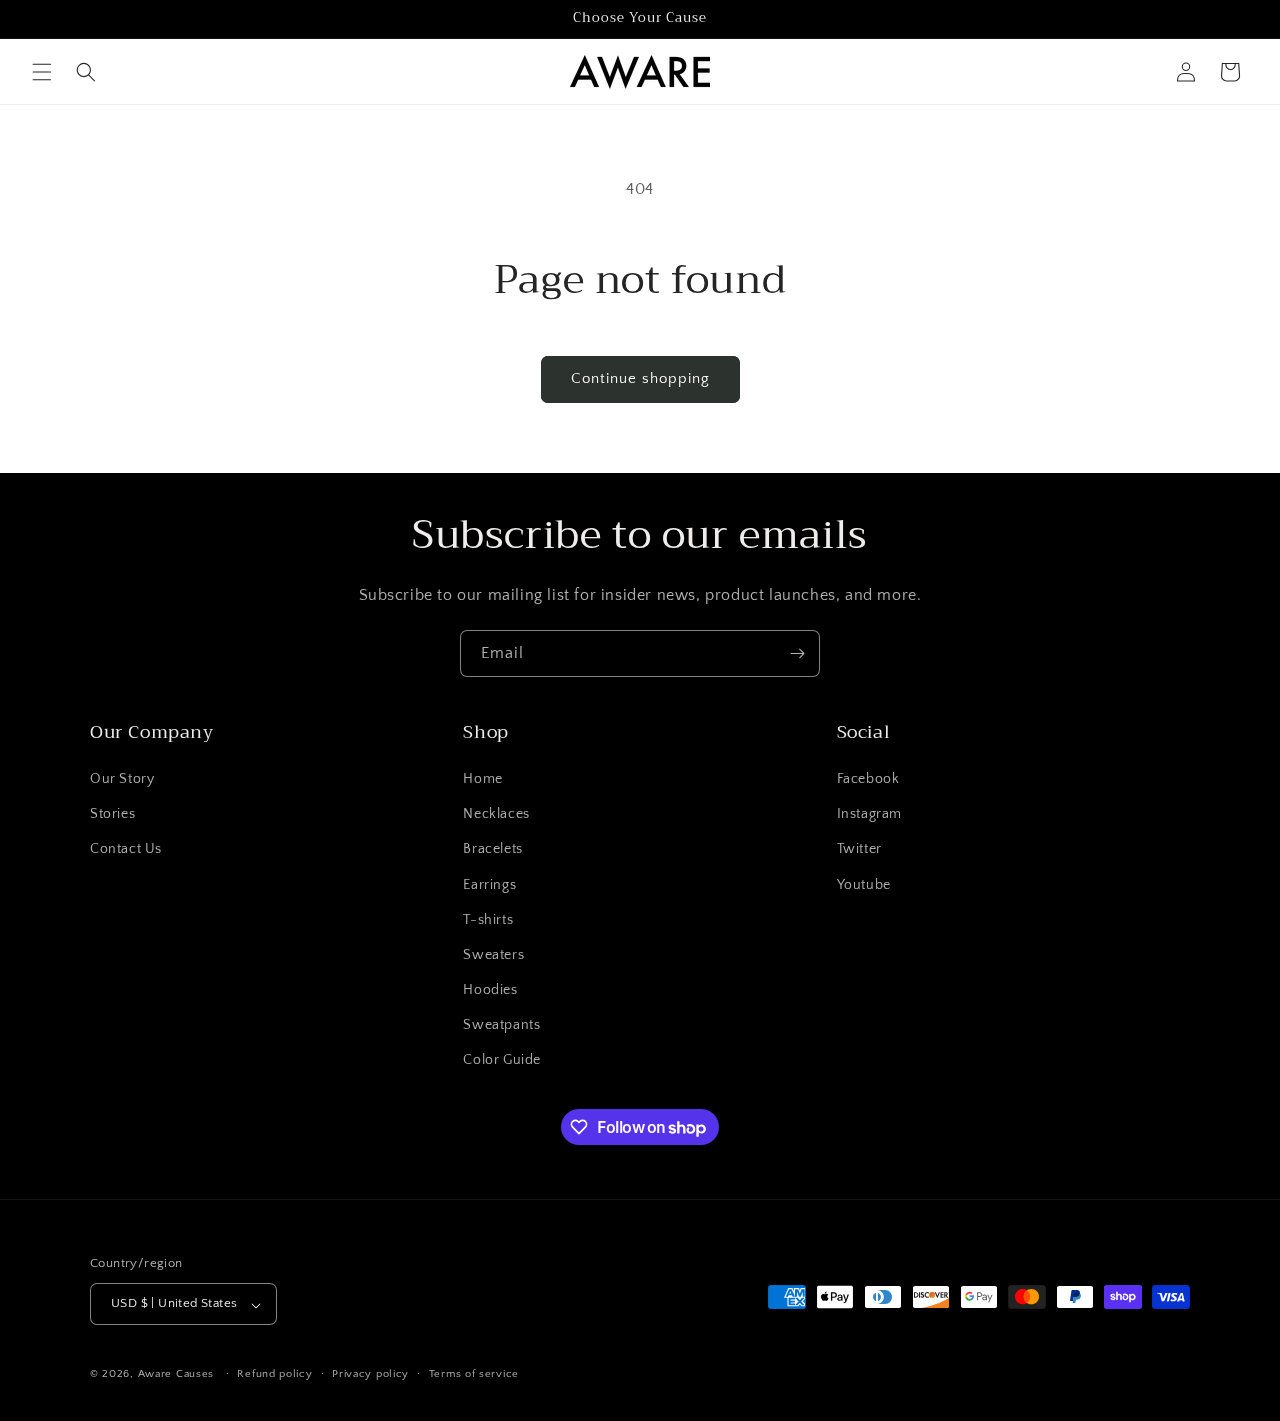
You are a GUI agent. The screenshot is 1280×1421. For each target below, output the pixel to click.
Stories (112, 815)
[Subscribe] (797, 653)
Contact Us (126, 850)
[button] (42, 72)
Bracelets (492, 850)
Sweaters (493, 955)
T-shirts (488, 920)
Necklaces (496, 815)
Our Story (122, 779)
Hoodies (490, 991)
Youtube (864, 885)
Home (482, 779)
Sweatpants (501, 1026)
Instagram (869, 815)
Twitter (859, 850)
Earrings (489, 885)
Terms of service (474, 1374)
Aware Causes (176, 1375)
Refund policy (274, 1374)
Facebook (868, 779)
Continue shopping (640, 378)
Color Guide (502, 1061)
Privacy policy (370, 1374)
